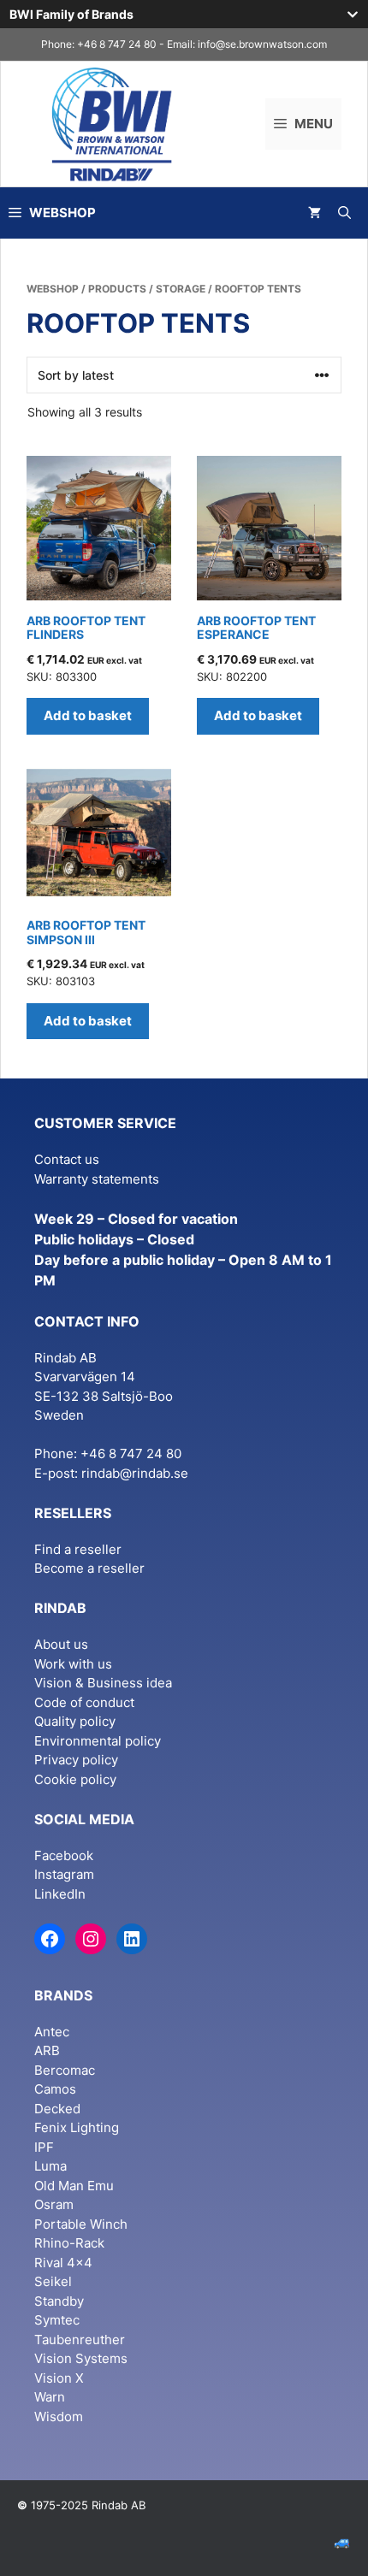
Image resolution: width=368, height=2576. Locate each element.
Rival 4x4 (63, 2263)
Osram (54, 2204)
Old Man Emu (74, 2186)
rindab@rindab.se (135, 1473)
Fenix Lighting (77, 2127)
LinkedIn (60, 1894)
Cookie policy (75, 1779)
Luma (50, 2166)
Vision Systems (81, 2358)
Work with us (73, 1664)
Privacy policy (76, 1760)
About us (61, 1644)
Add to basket (88, 715)
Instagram (64, 1874)
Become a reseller (89, 1568)
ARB (47, 2050)
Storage (181, 289)
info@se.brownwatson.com (262, 44)
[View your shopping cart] (315, 213)
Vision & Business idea (103, 1683)
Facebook (64, 1855)
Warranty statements (97, 1179)
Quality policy (75, 1721)
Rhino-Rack (69, 2243)
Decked (57, 2109)
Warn (50, 2397)
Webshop (53, 289)
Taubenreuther (80, 2340)
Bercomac (65, 2070)
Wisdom (59, 2416)
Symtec (57, 2320)
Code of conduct (84, 1702)
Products (117, 289)
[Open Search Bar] (344, 213)
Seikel (53, 2281)
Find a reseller (78, 1549)
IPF (44, 2147)
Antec (52, 2032)
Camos (55, 2089)
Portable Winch (81, 2224)
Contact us (67, 1159)
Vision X (59, 2378)
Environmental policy (98, 1741)
